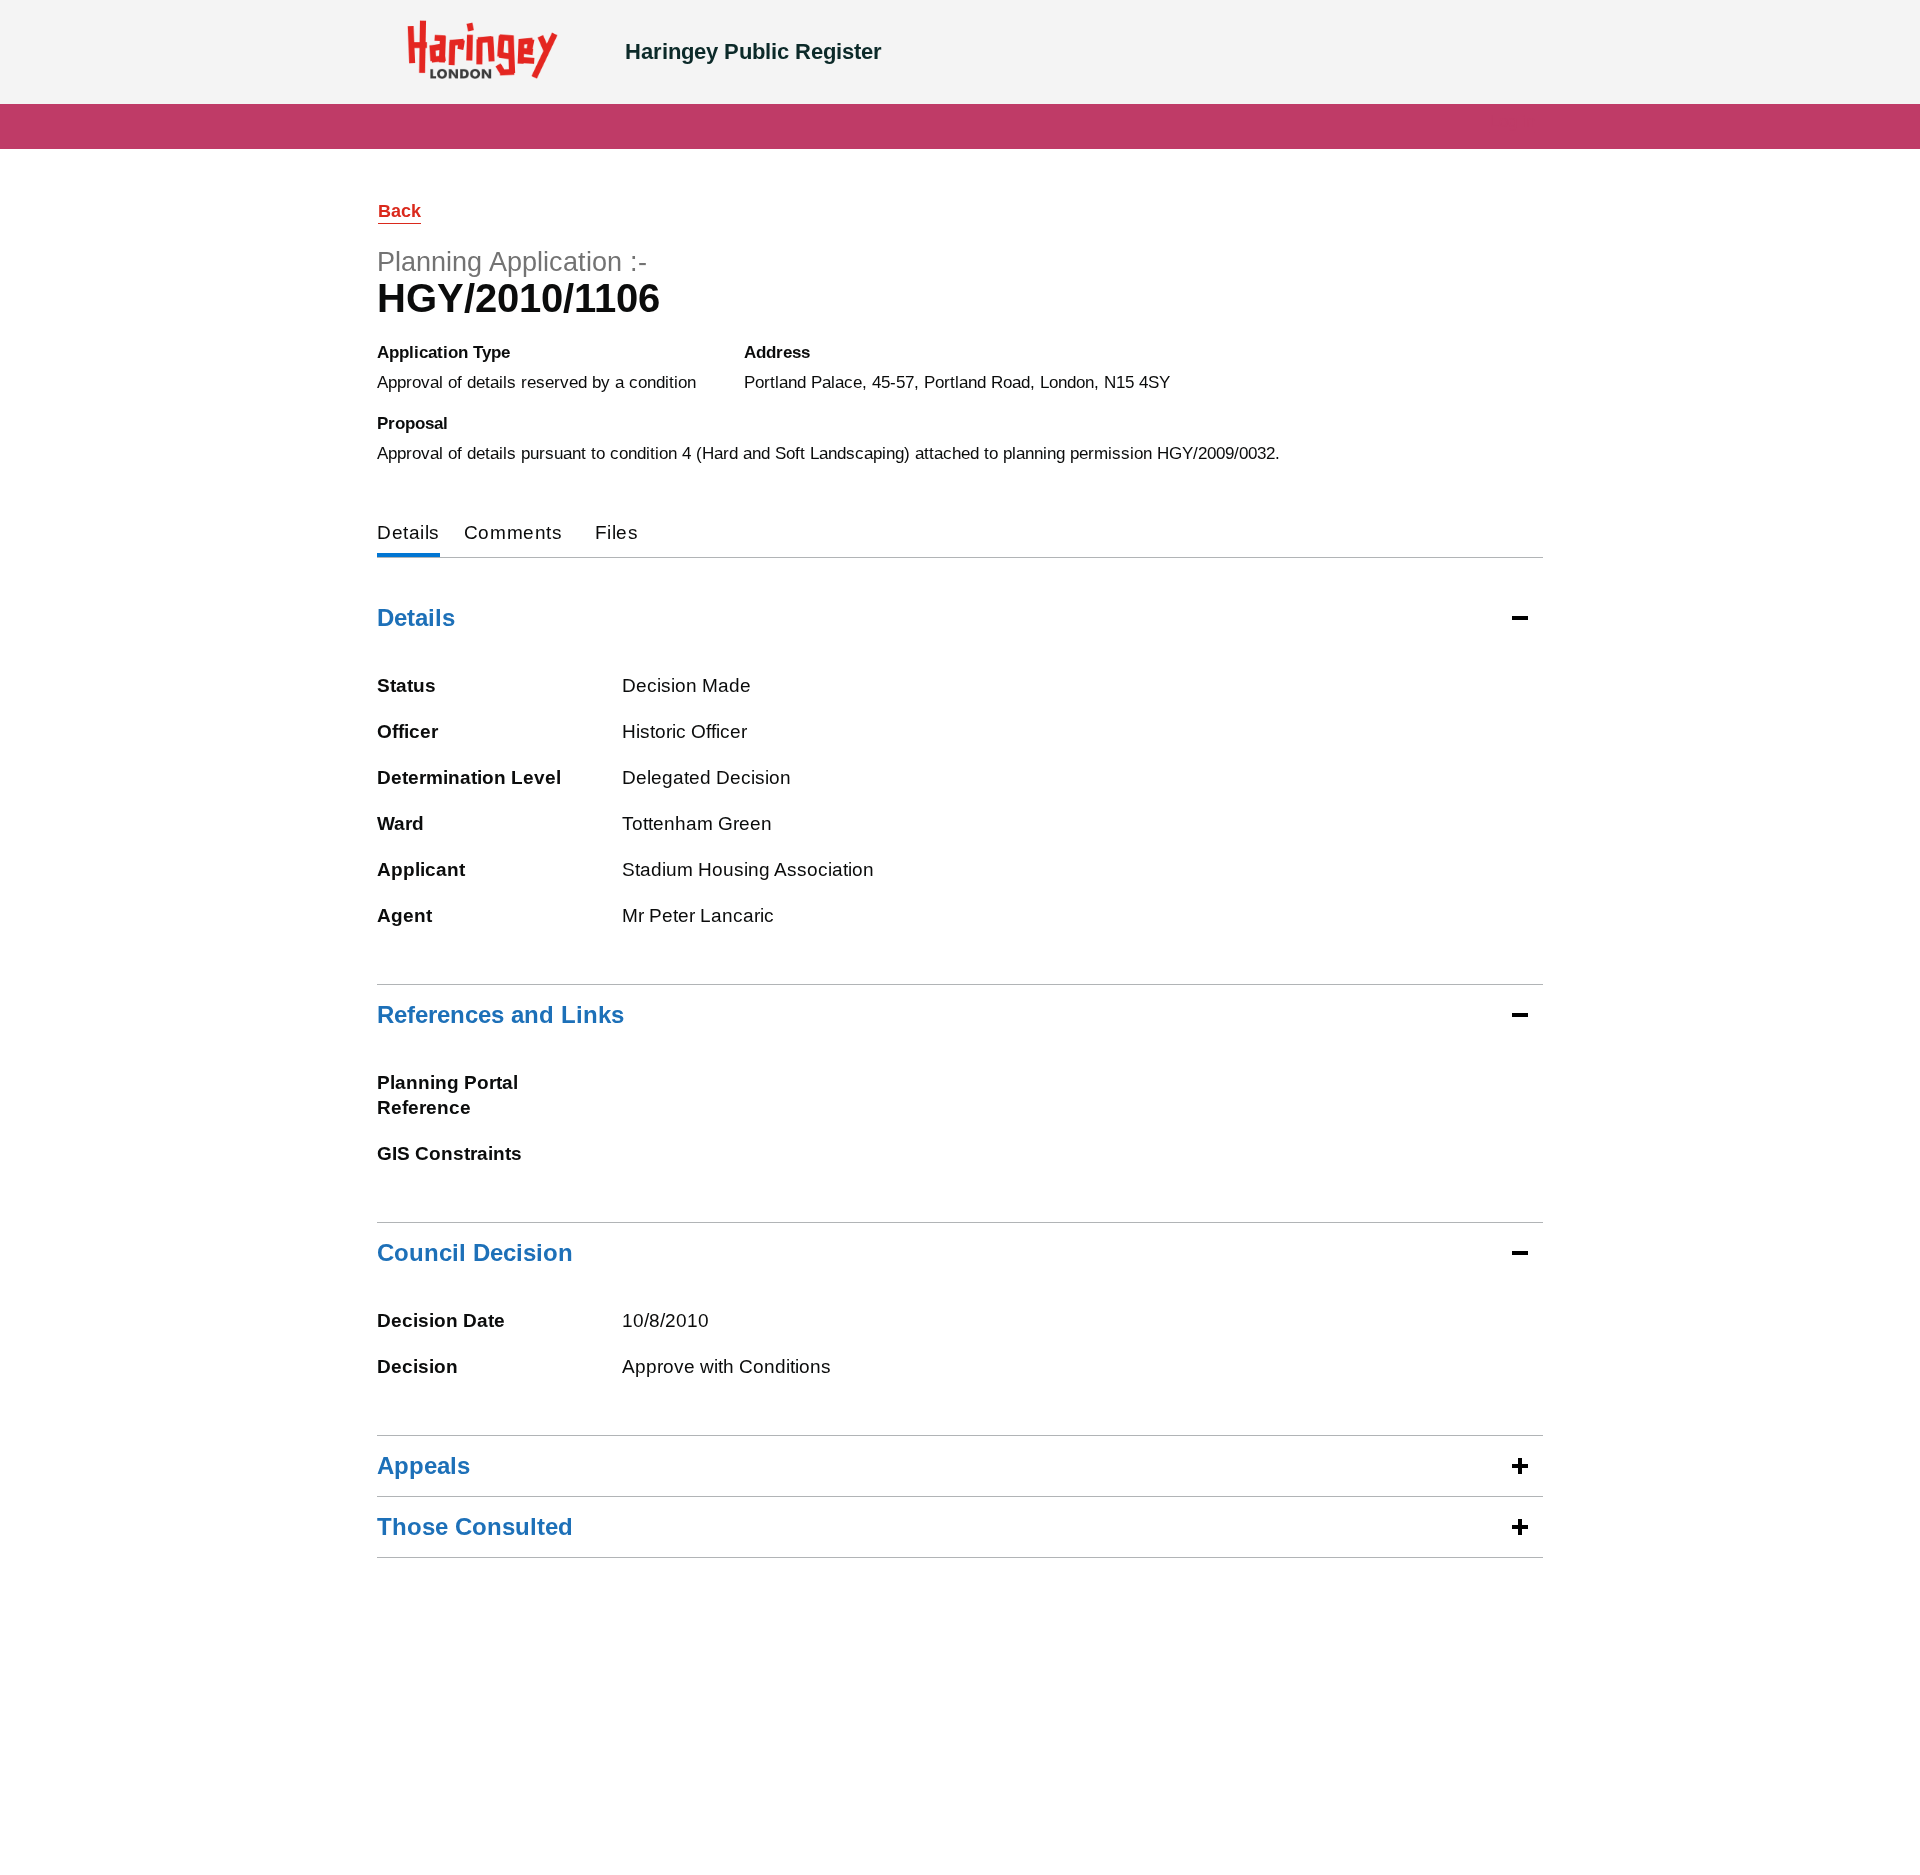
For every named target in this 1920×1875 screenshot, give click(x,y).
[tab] (408, 534)
